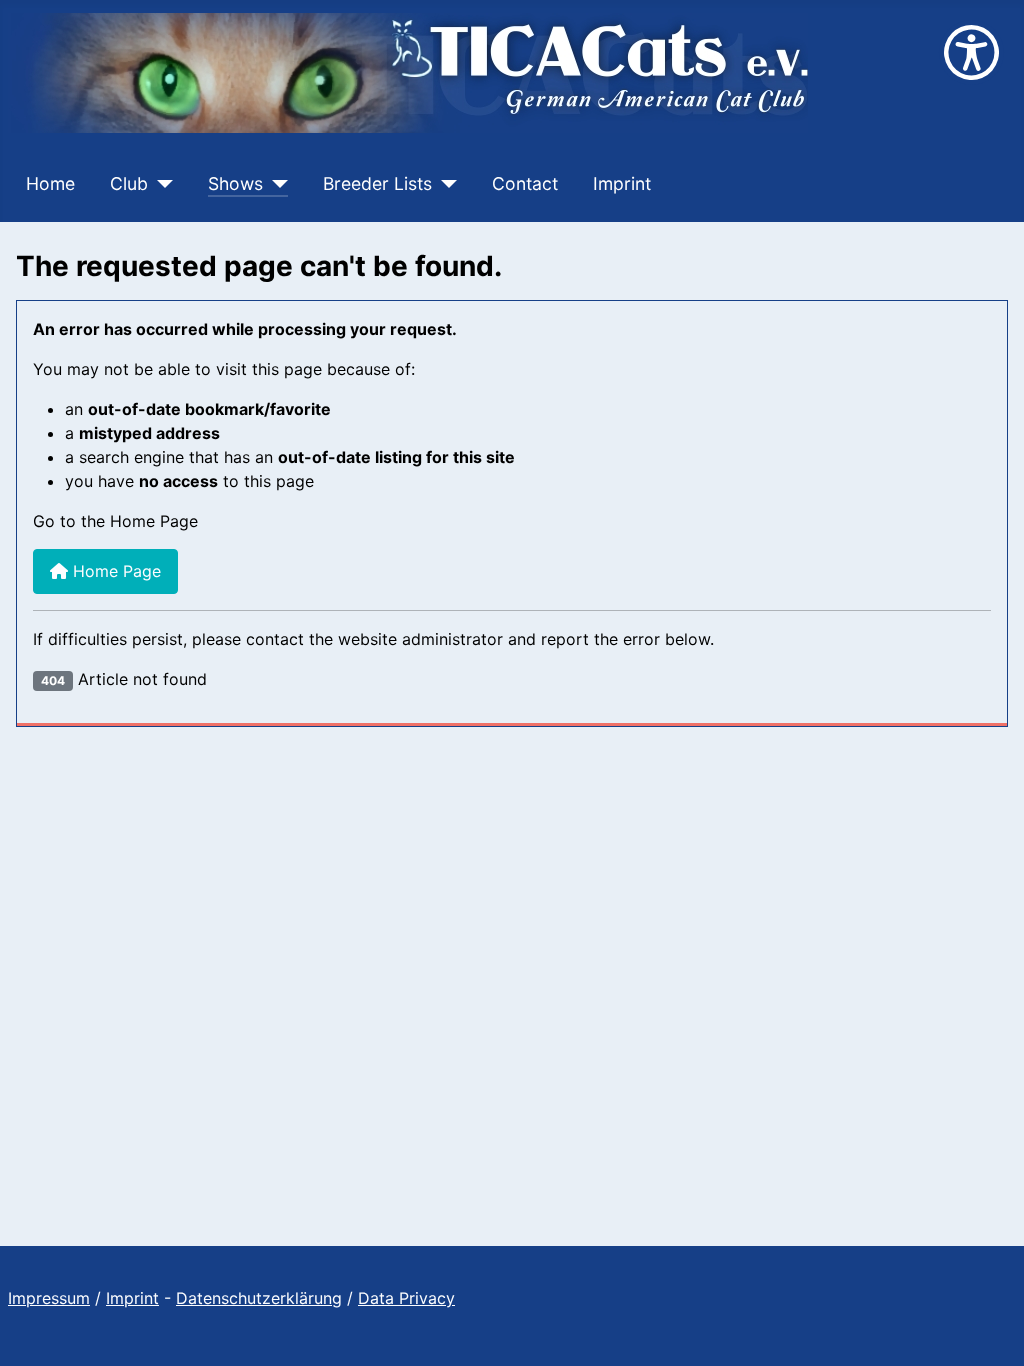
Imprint (622, 183)
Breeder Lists (377, 183)
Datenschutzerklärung (259, 1298)
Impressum (49, 1298)
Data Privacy (406, 1298)
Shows (235, 183)
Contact (525, 183)
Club (129, 183)
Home (50, 183)
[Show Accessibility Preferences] (971, 52)
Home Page (114, 571)
